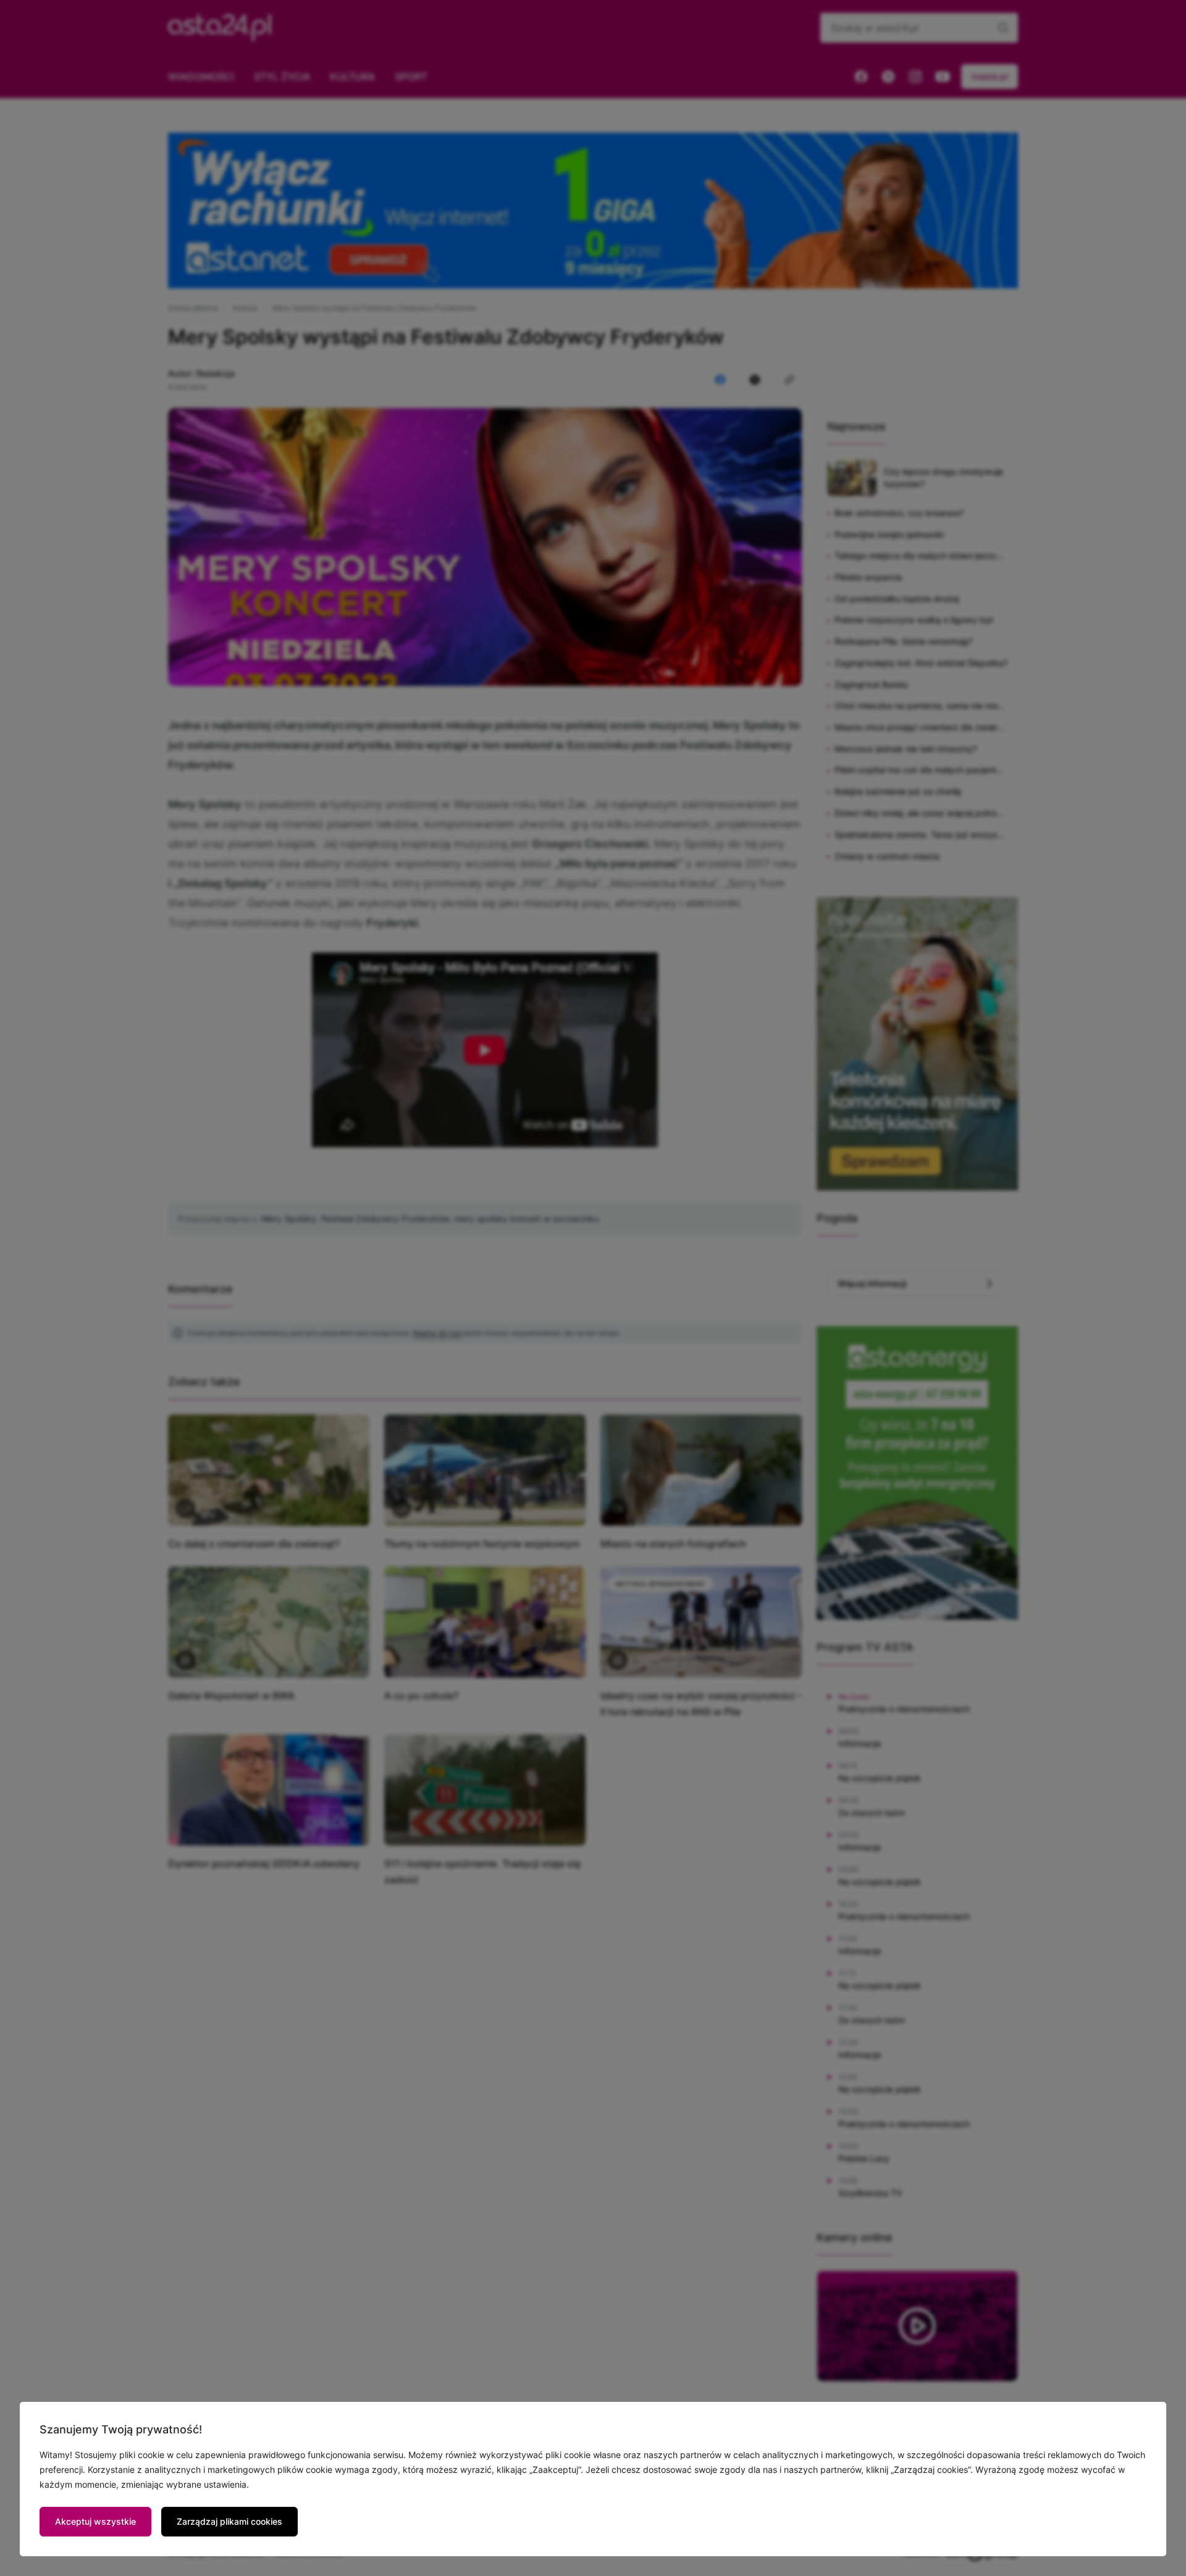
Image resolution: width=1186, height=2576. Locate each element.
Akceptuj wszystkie (95, 2521)
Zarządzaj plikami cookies (229, 2521)
